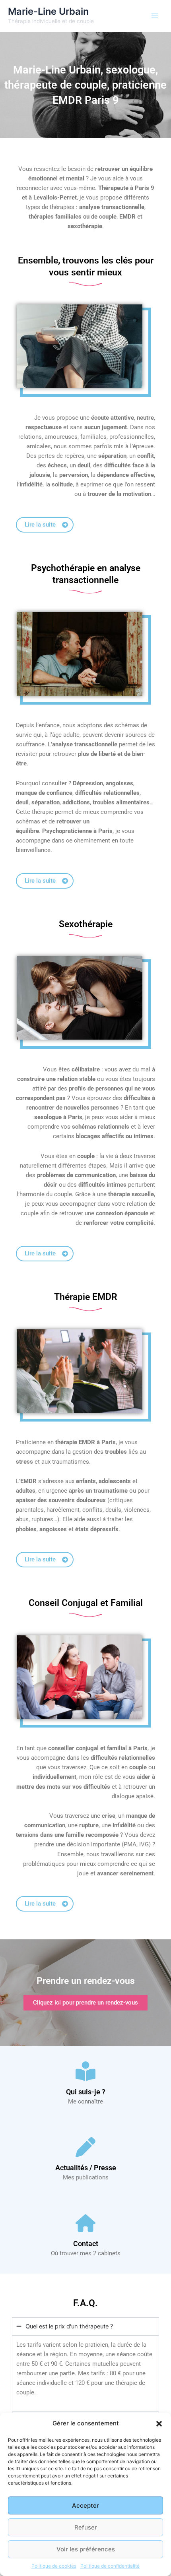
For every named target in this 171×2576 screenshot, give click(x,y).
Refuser (86, 2527)
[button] (159, 2424)
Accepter (85, 2505)
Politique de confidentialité (110, 2566)
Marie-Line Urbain (48, 11)
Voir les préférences (86, 2549)
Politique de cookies (54, 2566)
